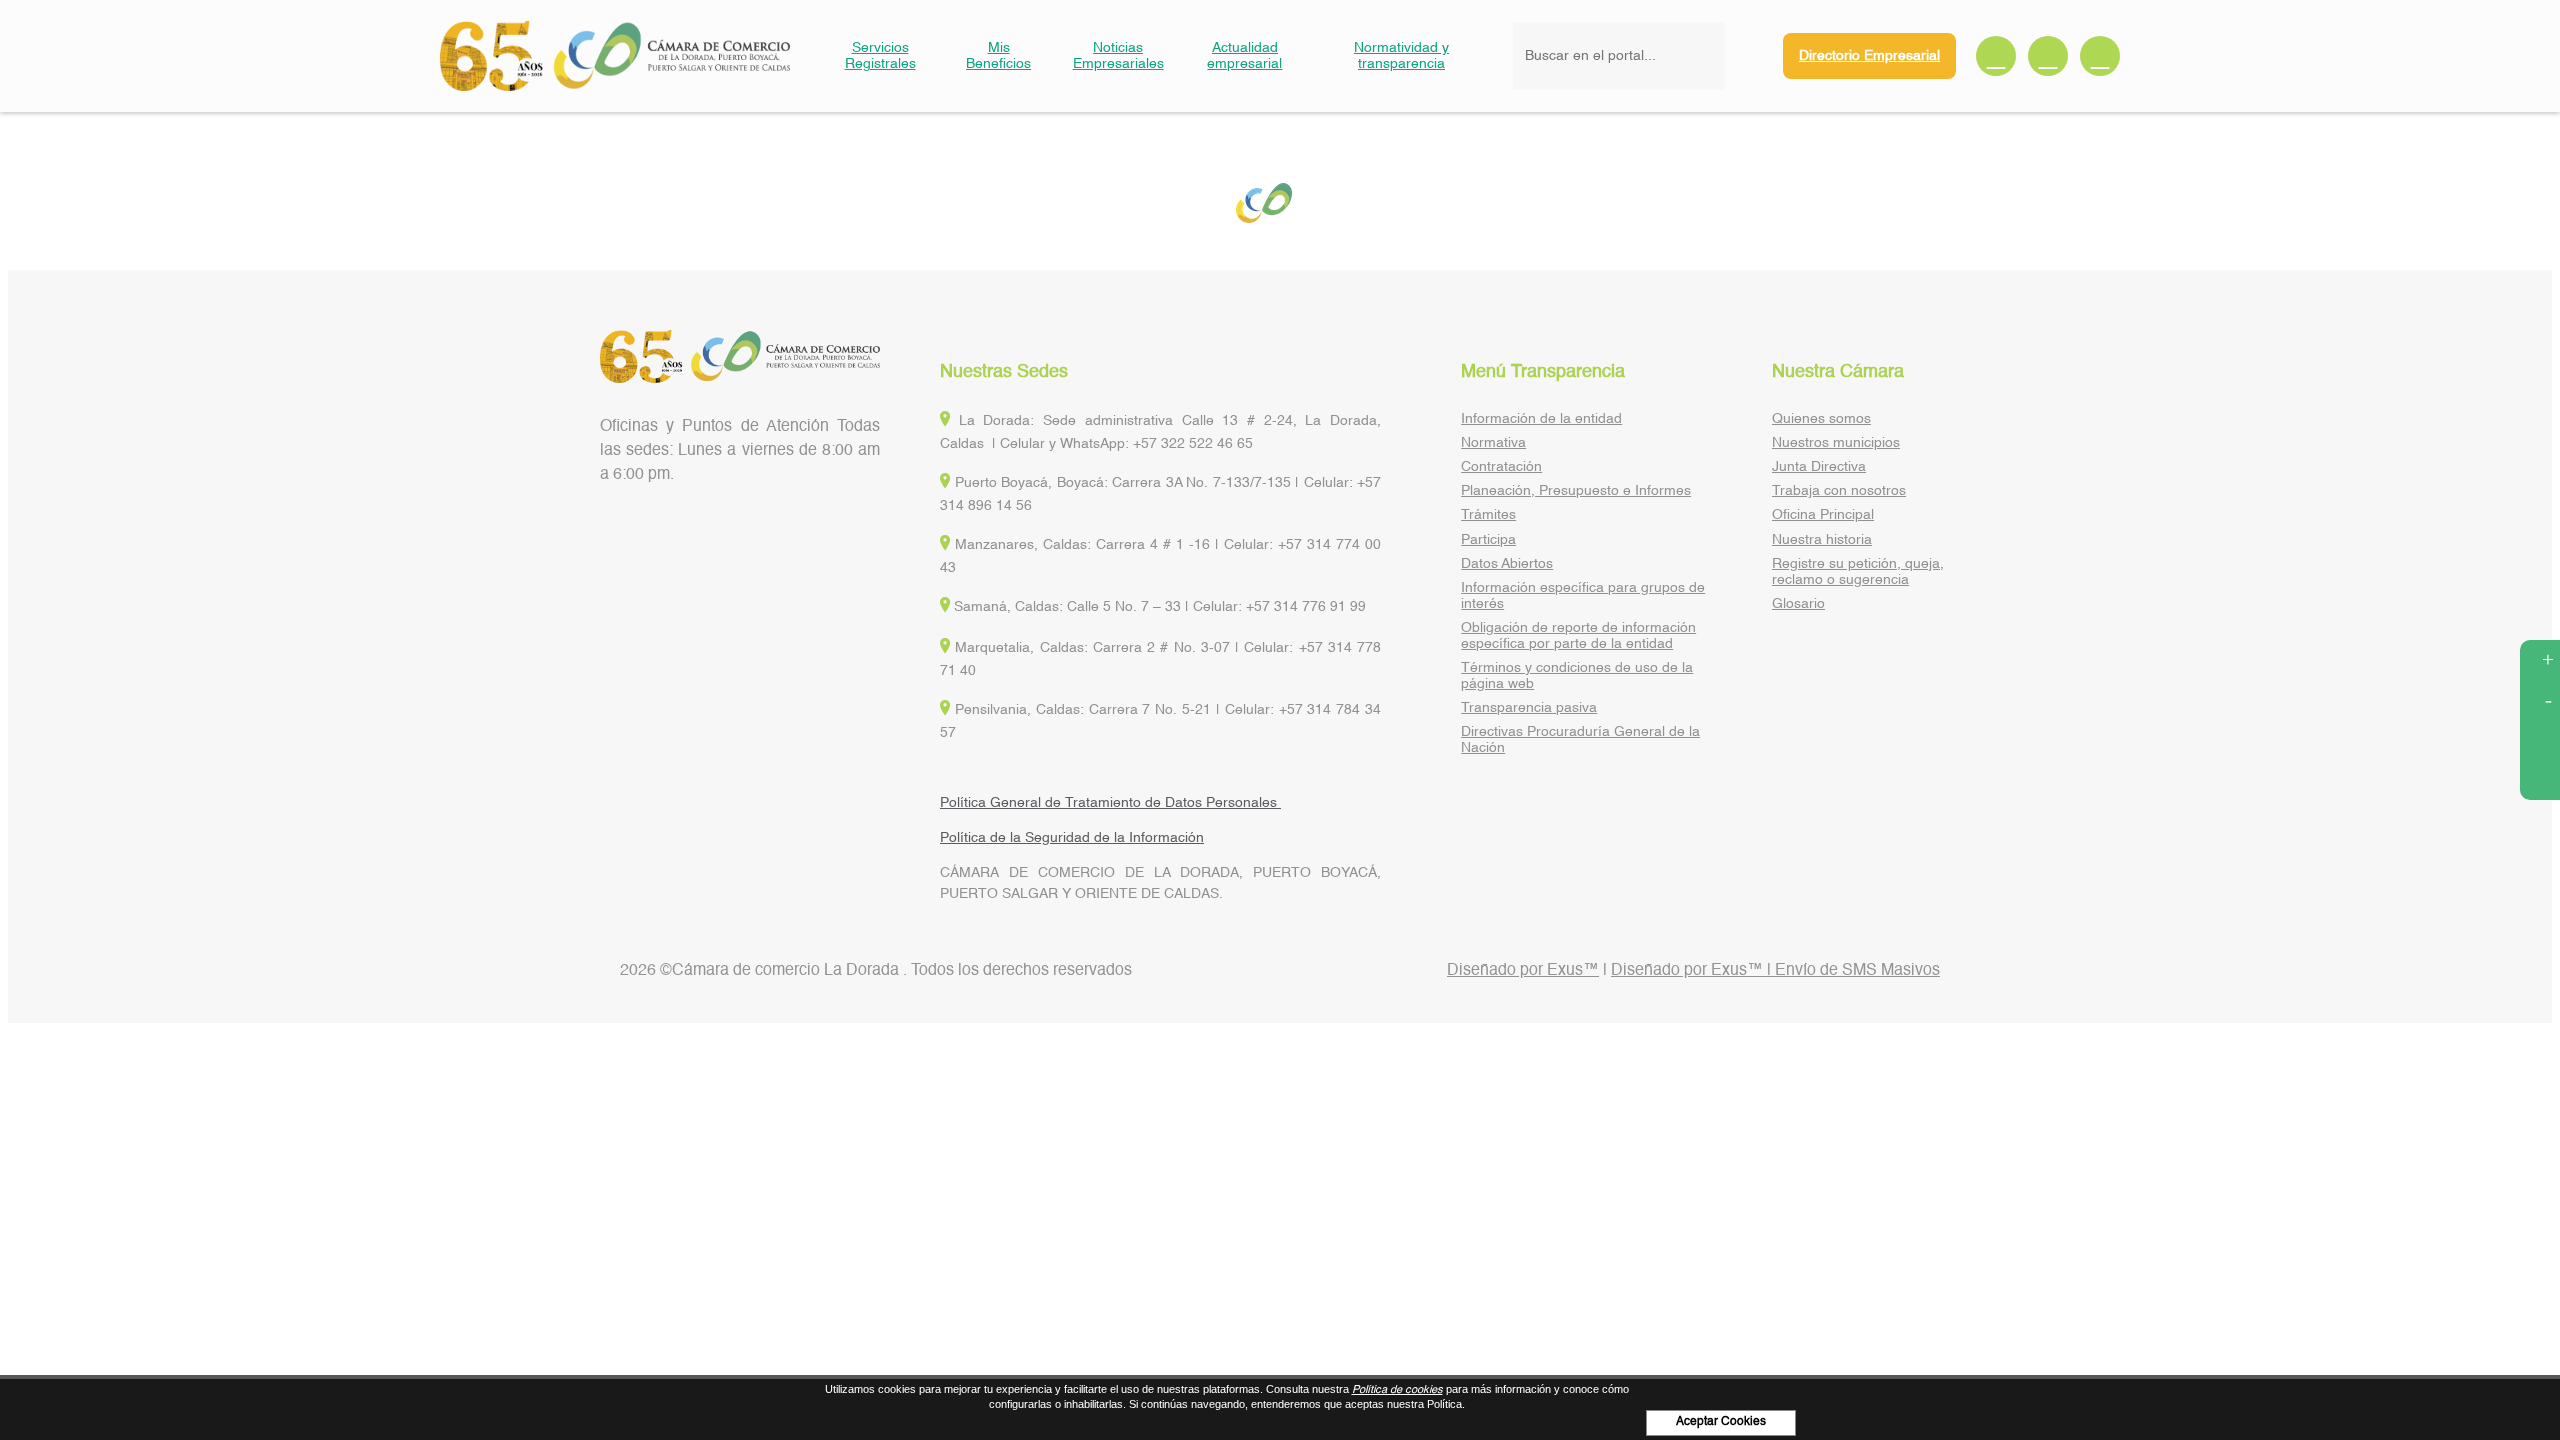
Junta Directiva (1819, 467)
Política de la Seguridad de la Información (1072, 838)
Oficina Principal (1823, 515)
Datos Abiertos (1507, 564)
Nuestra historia (1822, 540)
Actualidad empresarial (1244, 56)
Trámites (1488, 515)
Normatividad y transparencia (1401, 56)
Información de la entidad (1541, 419)
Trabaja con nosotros (1839, 491)
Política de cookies (1397, 1390)
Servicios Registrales (880, 56)
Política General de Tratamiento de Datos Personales (1110, 803)
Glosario (1798, 604)
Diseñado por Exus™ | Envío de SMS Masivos (1775, 971)
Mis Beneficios (998, 56)
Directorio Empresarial (1869, 56)
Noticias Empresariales (1118, 56)
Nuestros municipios (1836, 443)
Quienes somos (1821, 419)
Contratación (1501, 467)
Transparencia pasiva (1529, 708)
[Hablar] (2540, 780)
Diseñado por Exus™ (1523, 971)
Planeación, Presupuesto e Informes (1576, 491)
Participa (1488, 540)
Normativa (1493, 443)
